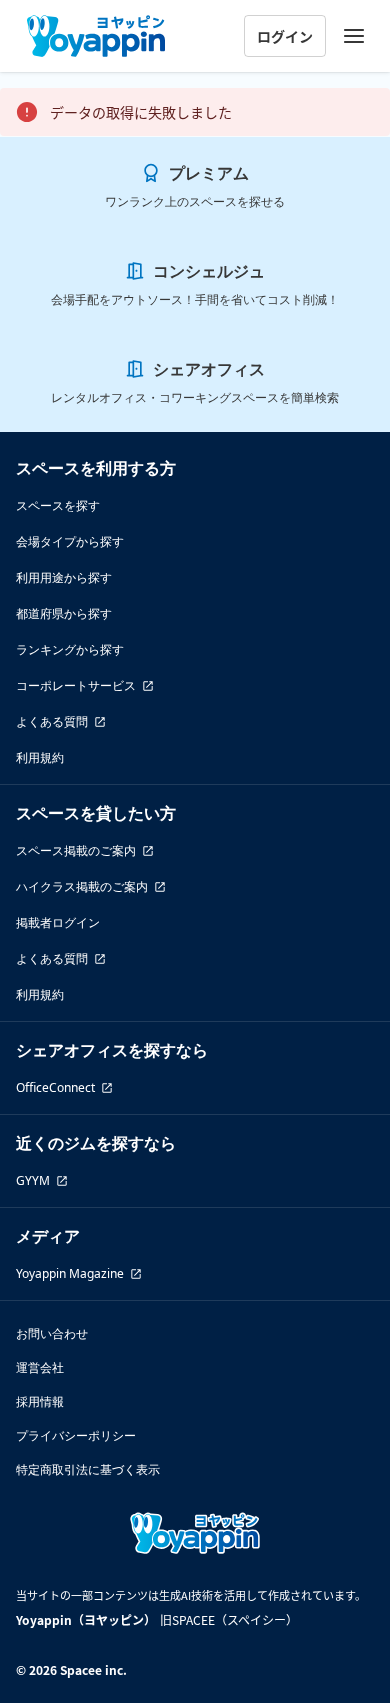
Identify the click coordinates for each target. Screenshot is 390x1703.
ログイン (285, 36)
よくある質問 (52, 721)
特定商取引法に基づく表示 (88, 1469)
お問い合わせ (52, 1333)
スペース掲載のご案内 (76, 850)
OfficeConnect (55, 1087)
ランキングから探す (70, 649)
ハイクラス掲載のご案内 (82, 886)
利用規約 (40, 757)
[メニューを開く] (354, 36)
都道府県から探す (64, 613)
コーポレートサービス (76, 685)
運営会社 (40, 1367)
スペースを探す (58, 505)
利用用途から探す (64, 577)
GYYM (33, 1180)
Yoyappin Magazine (70, 1273)
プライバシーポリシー (76, 1435)
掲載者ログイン (58, 922)
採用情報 (40, 1401)
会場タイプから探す (70, 541)
